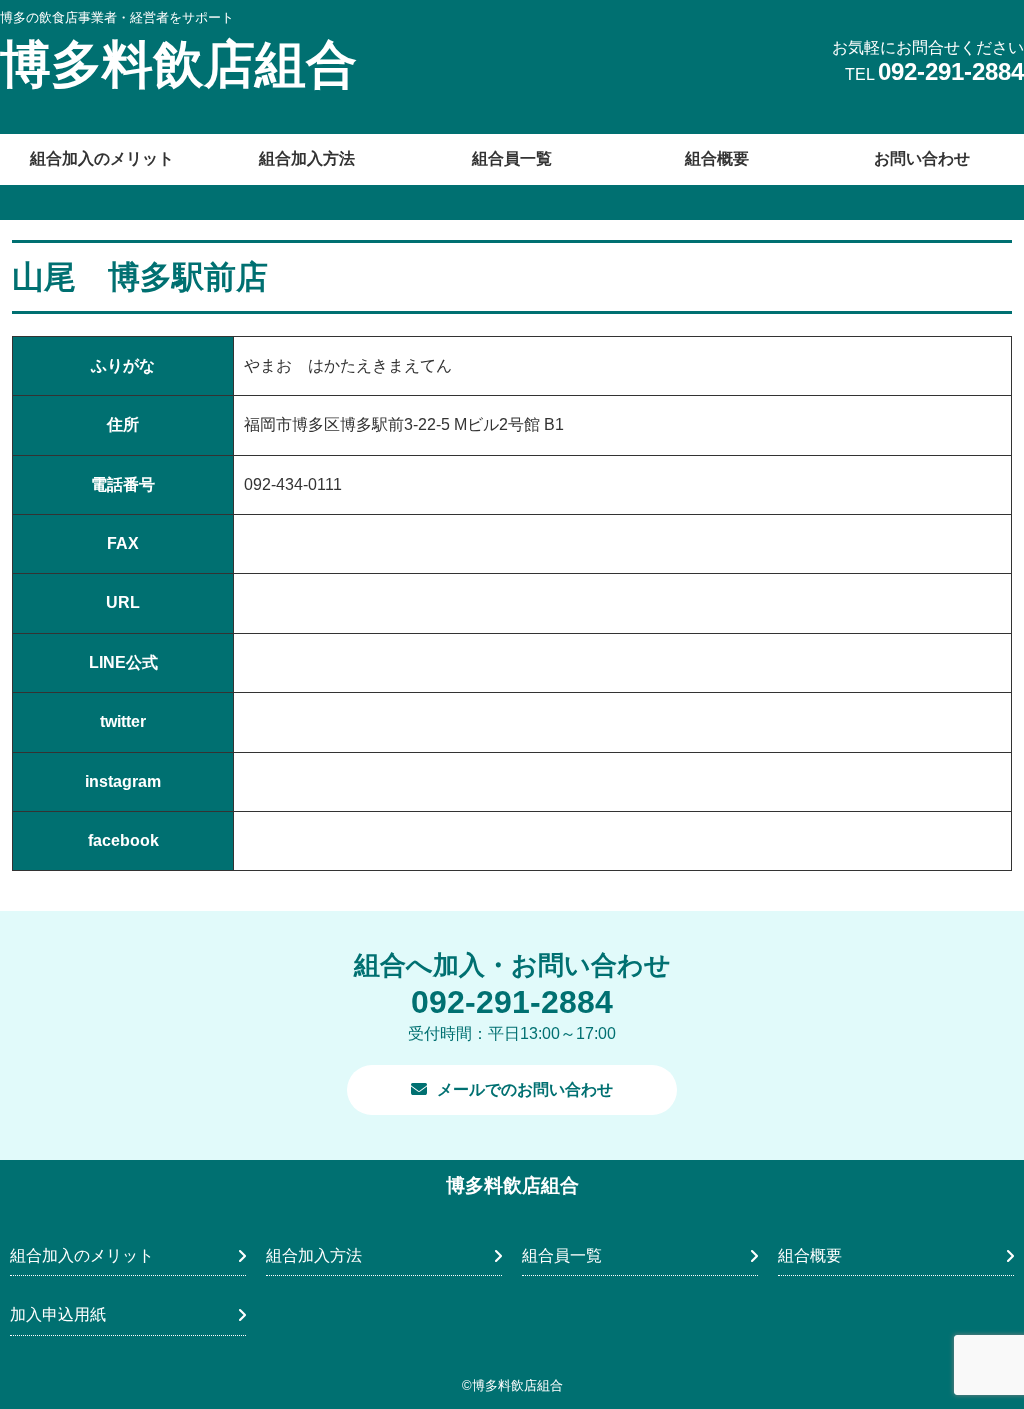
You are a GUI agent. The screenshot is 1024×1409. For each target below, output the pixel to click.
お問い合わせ (922, 158)
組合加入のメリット (102, 158)
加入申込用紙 (58, 1314)
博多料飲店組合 (178, 64)
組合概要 (717, 158)
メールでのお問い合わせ (525, 1089)
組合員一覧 (512, 158)
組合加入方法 (307, 158)
